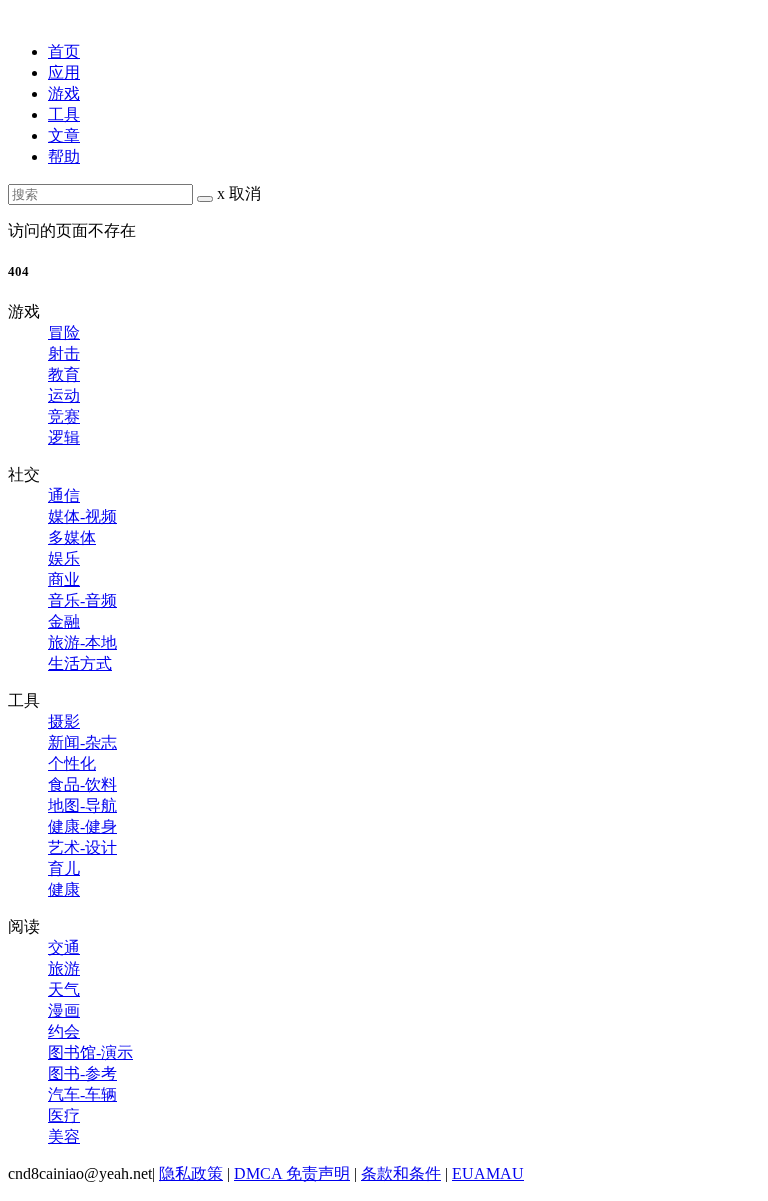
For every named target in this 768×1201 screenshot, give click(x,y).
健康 (64, 889)
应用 (64, 72)
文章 (64, 135)
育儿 (64, 868)
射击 (64, 353)
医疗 (64, 1115)
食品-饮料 (82, 784)
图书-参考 (82, 1073)
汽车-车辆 (82, 1094)
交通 (64, 947)
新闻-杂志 (82, 742)
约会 (64, 1031)
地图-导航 (82, 805)
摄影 (64, 721)
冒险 (64, 332)
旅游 (64, 968)
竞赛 (64, 416)
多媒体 (72, 537)
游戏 (64, 93)
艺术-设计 (82, 847)
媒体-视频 (82, 516)
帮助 (64, 156)
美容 (64, 1136)
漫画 (64, 1010)
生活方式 (80, 663)
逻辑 (64, 437)
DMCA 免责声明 (292, 1173)
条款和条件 (401, 1173)
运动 (64, 395)
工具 (64, 114)
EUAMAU (488, 1173)
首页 (64, 51)
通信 (64, 495)
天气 (64, 989)
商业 (64, 579)
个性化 (72, 763)
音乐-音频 (82, 600)
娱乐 (64, 558)
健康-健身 (82, 826)
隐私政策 (191, 1173)
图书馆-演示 (90, 1052)
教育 (64, 374)
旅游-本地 (82, 642)
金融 (64, 621)
